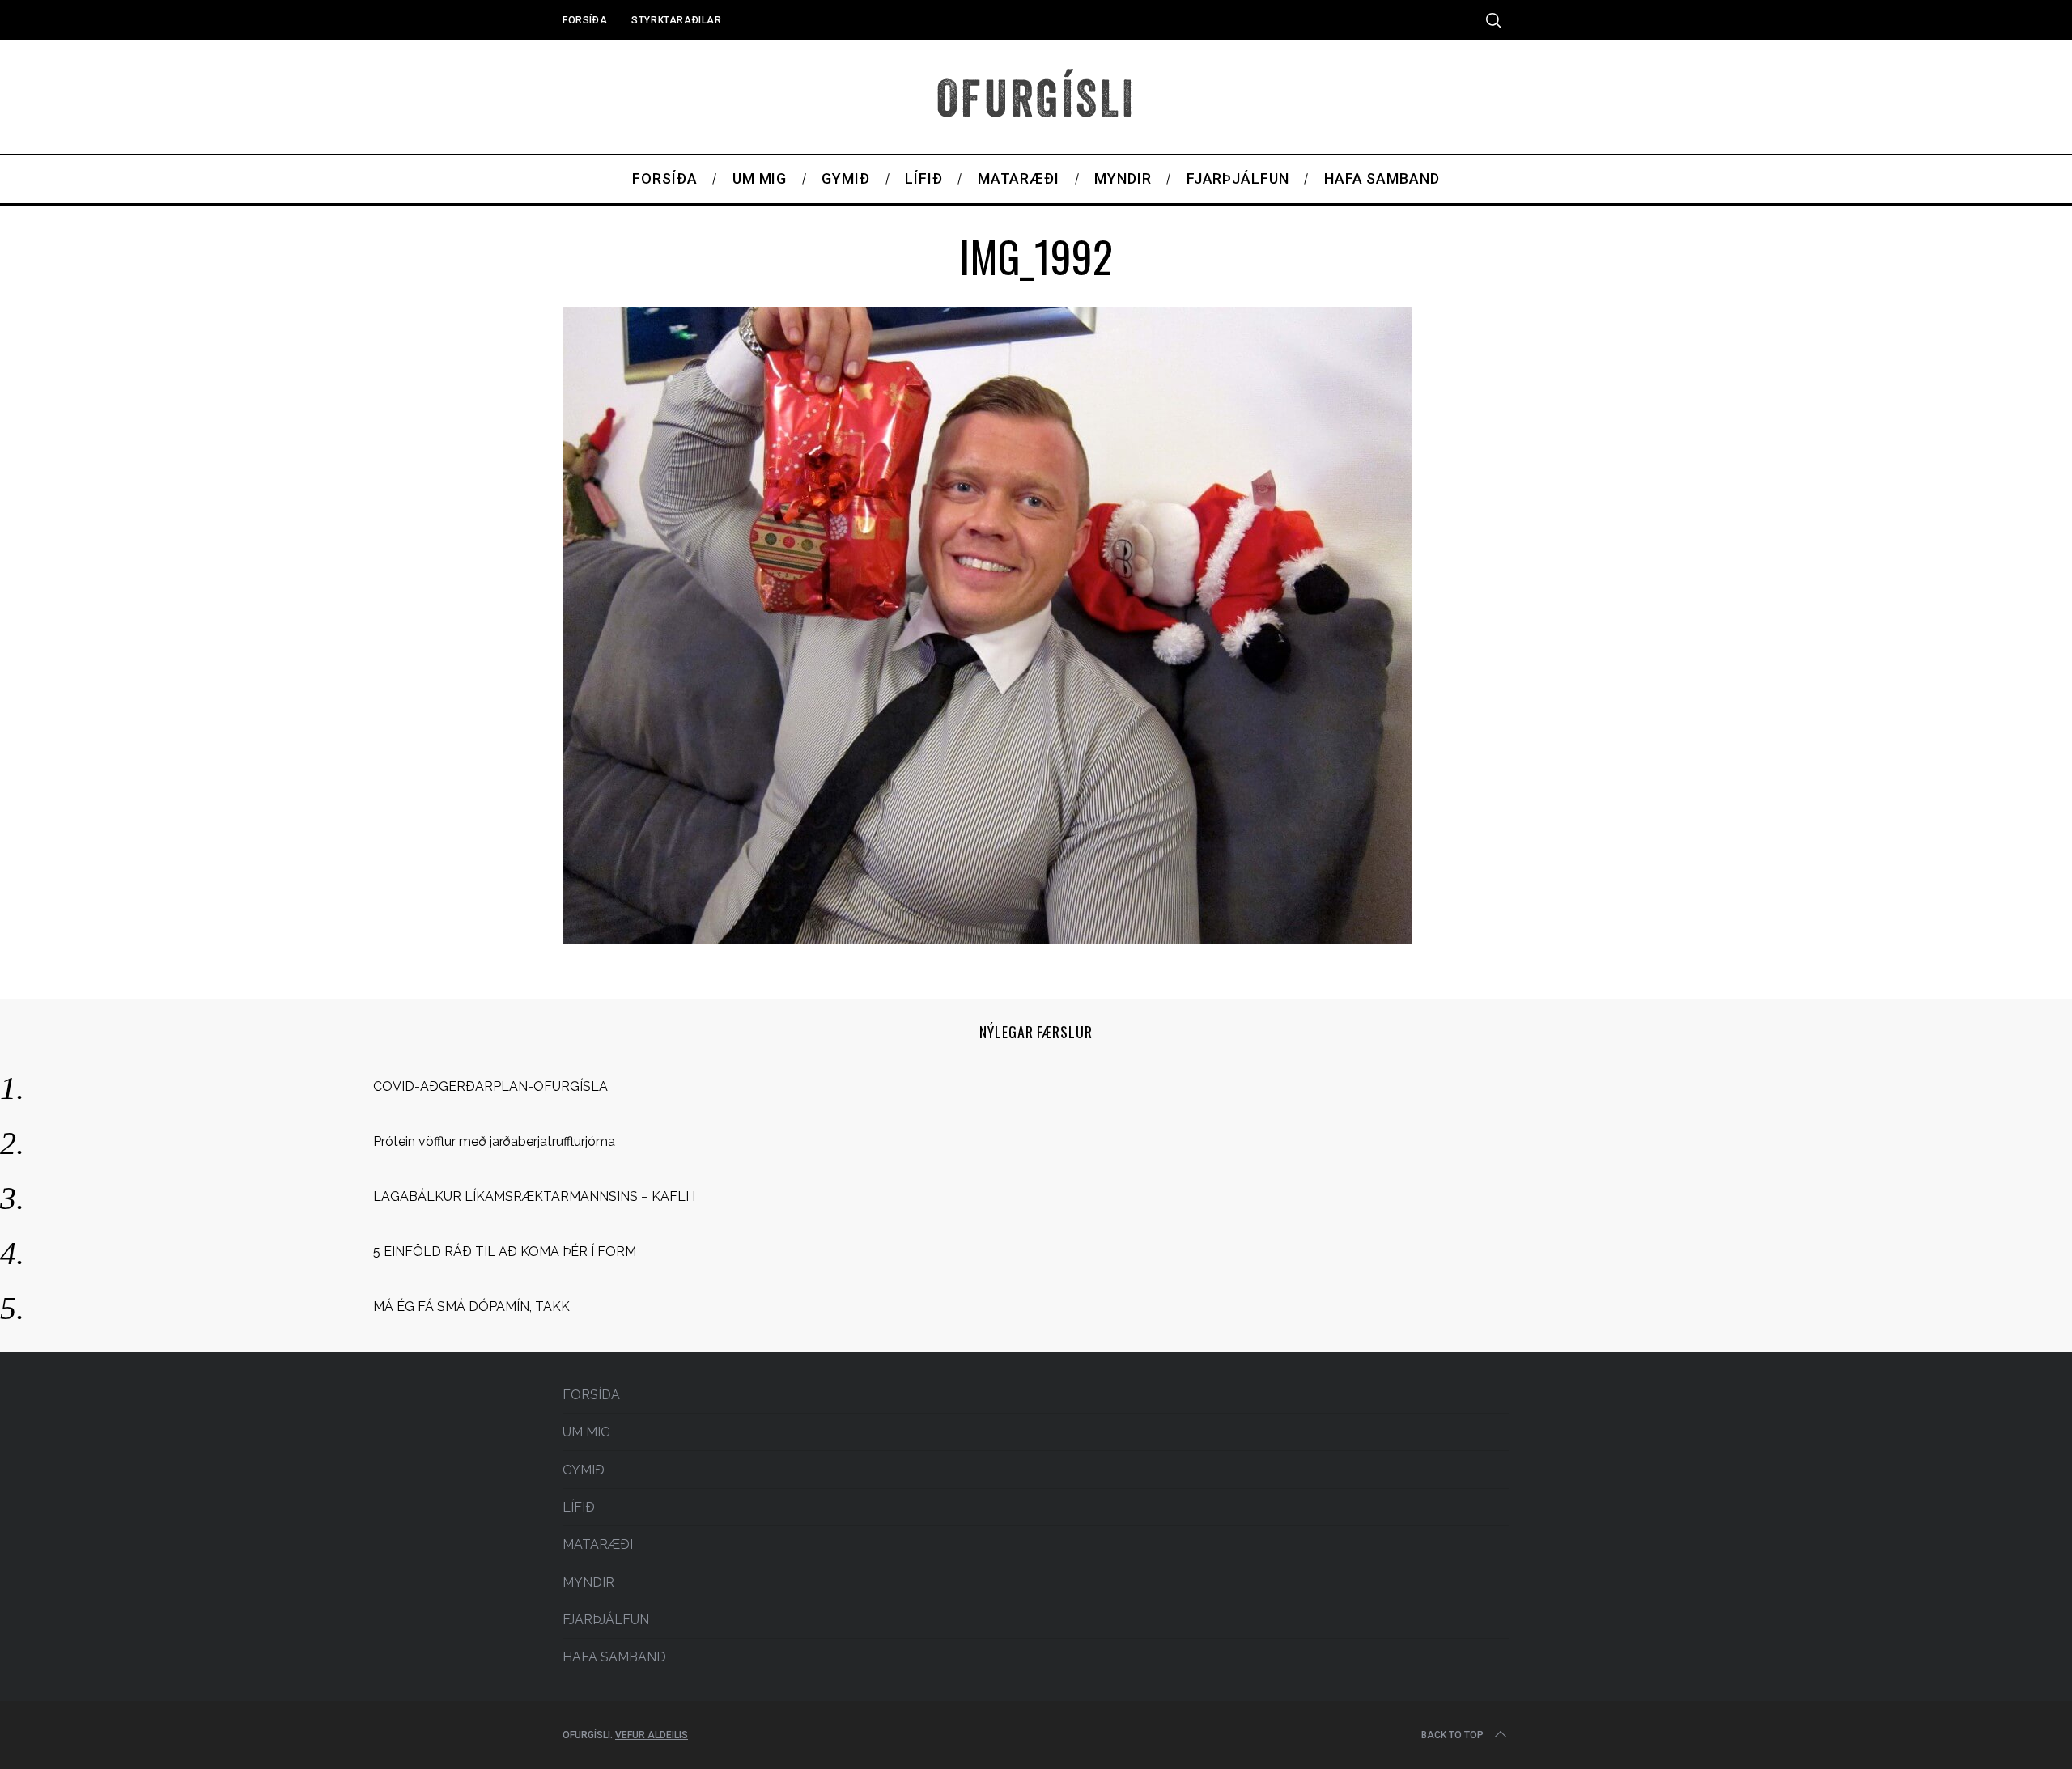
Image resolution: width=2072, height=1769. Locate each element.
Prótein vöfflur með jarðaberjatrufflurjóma (494, 1141)
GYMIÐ (584, 1470)
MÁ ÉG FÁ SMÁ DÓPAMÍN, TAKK (471, 1307)
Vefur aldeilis (652, 1735)
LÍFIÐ (579, 1507)
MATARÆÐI (598, 1544)
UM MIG (586, 1432)
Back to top (1452, 1735)
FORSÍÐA (585, 20)
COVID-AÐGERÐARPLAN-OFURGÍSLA (490, 1086)
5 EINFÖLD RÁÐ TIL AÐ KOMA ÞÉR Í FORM (505, 1251)
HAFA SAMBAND (614, 1657)
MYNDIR (588, 1582)
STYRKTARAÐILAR (676, 20)
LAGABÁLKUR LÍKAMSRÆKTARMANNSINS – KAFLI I (534, 1196)
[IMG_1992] (987, 939)
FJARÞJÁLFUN (606, 1620)
